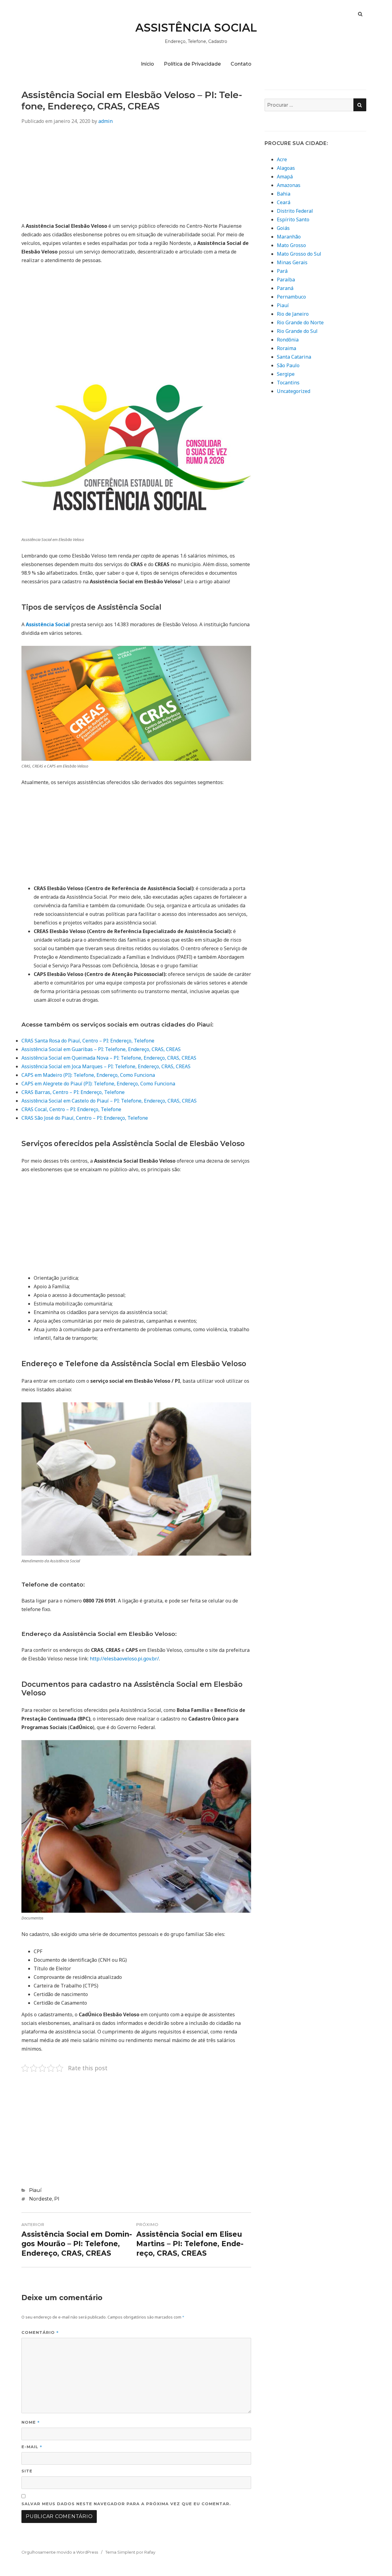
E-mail (32, 2446)
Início (147, 64)
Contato (241, 64)
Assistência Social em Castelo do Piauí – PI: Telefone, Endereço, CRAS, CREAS (109, 1101)
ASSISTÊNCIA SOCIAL (196, 28)
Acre (282, 159)
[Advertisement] (136, 176)
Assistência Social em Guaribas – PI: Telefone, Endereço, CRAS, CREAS (101, 1049)
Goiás (283, 228)
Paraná (285, 288)
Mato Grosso (291, 245)
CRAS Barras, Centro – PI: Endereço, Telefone (73, 1092)
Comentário (40, 2332)
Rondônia (288, 340)
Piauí (35, 2190)
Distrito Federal (295, 211)
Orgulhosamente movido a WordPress (60, 2552)
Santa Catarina (294, 357)
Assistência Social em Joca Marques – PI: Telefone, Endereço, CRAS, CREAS (106, 1066)
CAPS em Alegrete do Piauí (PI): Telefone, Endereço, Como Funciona (98, 1084)
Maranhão (289, 237)
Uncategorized (294, 391)
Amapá (285, 177)
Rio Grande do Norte (300, 322)
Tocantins (288, 383)
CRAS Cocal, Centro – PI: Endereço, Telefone (71, 1109)
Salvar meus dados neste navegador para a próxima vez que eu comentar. (126, 2504)
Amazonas (289, 185)
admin (106, 121)
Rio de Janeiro (293, 314)
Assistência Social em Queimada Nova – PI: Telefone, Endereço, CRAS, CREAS (109, 1058)
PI (57, 2199)
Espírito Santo (293, 219)
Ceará (284, 202)
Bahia (284, 194)
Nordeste (41, 2199)
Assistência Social (48, 624)
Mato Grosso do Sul (299, 254)
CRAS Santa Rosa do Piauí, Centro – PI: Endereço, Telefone (88, 1041)
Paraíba (286, 280)
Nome (31, 2422)
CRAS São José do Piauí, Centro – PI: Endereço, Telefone (85, 1118)
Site (27, 2471)
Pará (282, 271)
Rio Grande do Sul (297, 331)
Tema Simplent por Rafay (130, 2552)
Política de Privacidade (192, 64)
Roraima (286, 348)
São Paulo (288, 365)
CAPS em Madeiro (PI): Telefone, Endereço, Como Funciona (88, 1075)
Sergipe (286, 374)
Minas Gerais (292, 262)
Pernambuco (291, 297)
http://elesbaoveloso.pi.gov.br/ (124, 1659)
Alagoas (286, 168)
